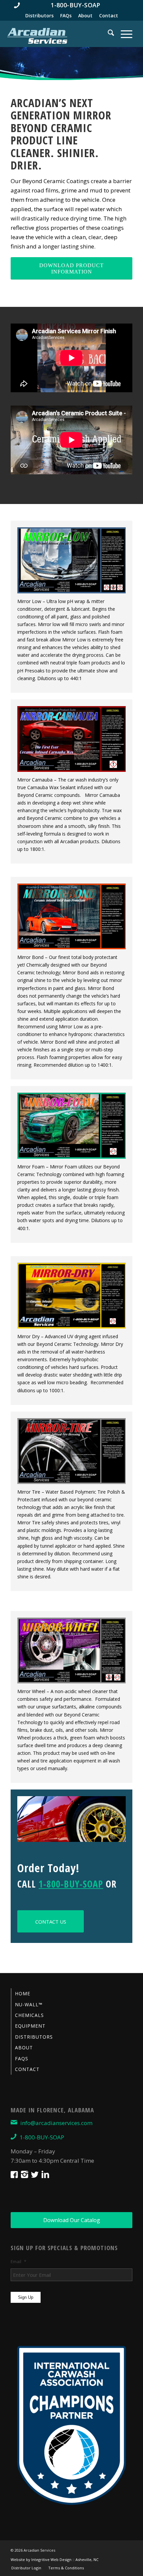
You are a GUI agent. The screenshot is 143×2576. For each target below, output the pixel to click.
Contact (109, 16)
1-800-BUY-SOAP (71, 1884)
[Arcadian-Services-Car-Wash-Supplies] (37, 35)
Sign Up (26, 2297)
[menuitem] (71, 5)
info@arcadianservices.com (56, 2123)
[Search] (108, 34)
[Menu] (123, 34)
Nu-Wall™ (29, 2004)
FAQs (66, 16)
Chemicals (29, 2015)
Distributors (39, 16)
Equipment (30, 2026)
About (85, 16)
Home (23, 1993)
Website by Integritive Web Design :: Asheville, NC (55, 2559)
